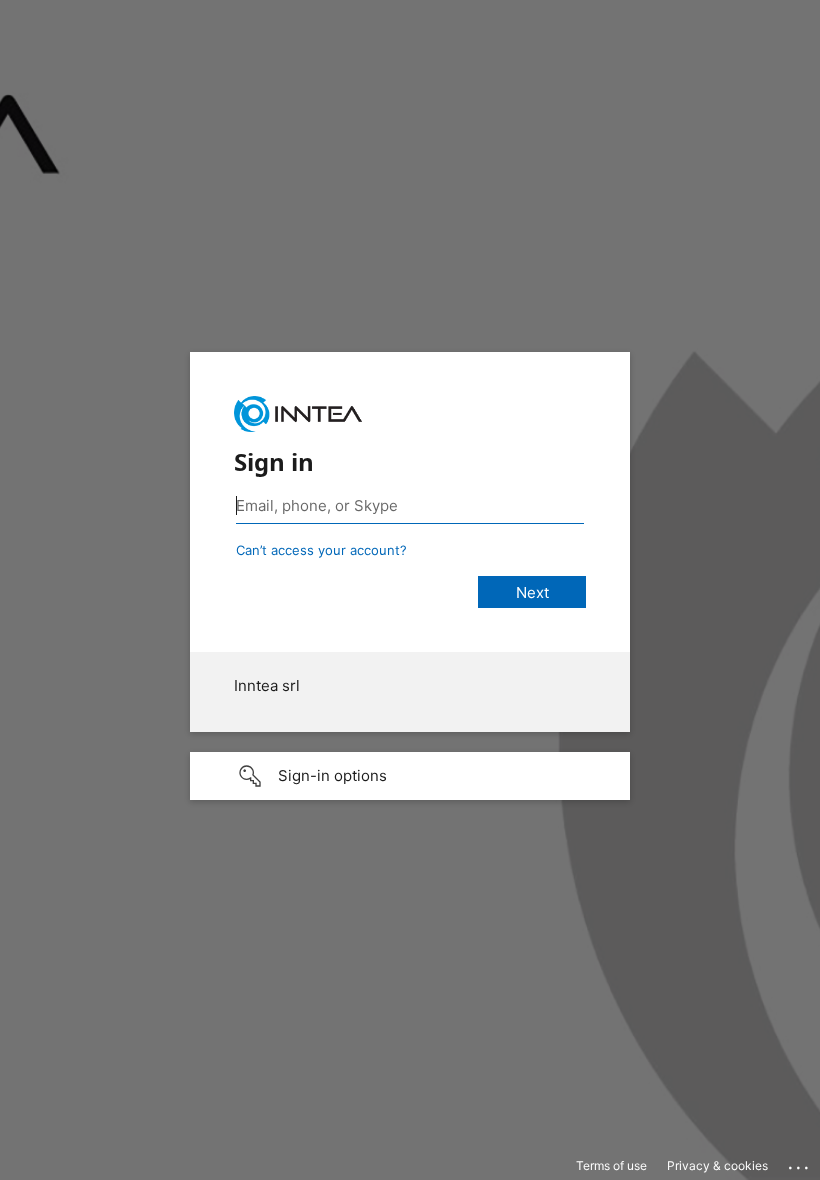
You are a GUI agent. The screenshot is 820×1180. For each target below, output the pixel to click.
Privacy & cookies (717, 1165)
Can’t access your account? (321, 550)
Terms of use (611, 1165)
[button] (410, 776)
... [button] (800, 1163)
